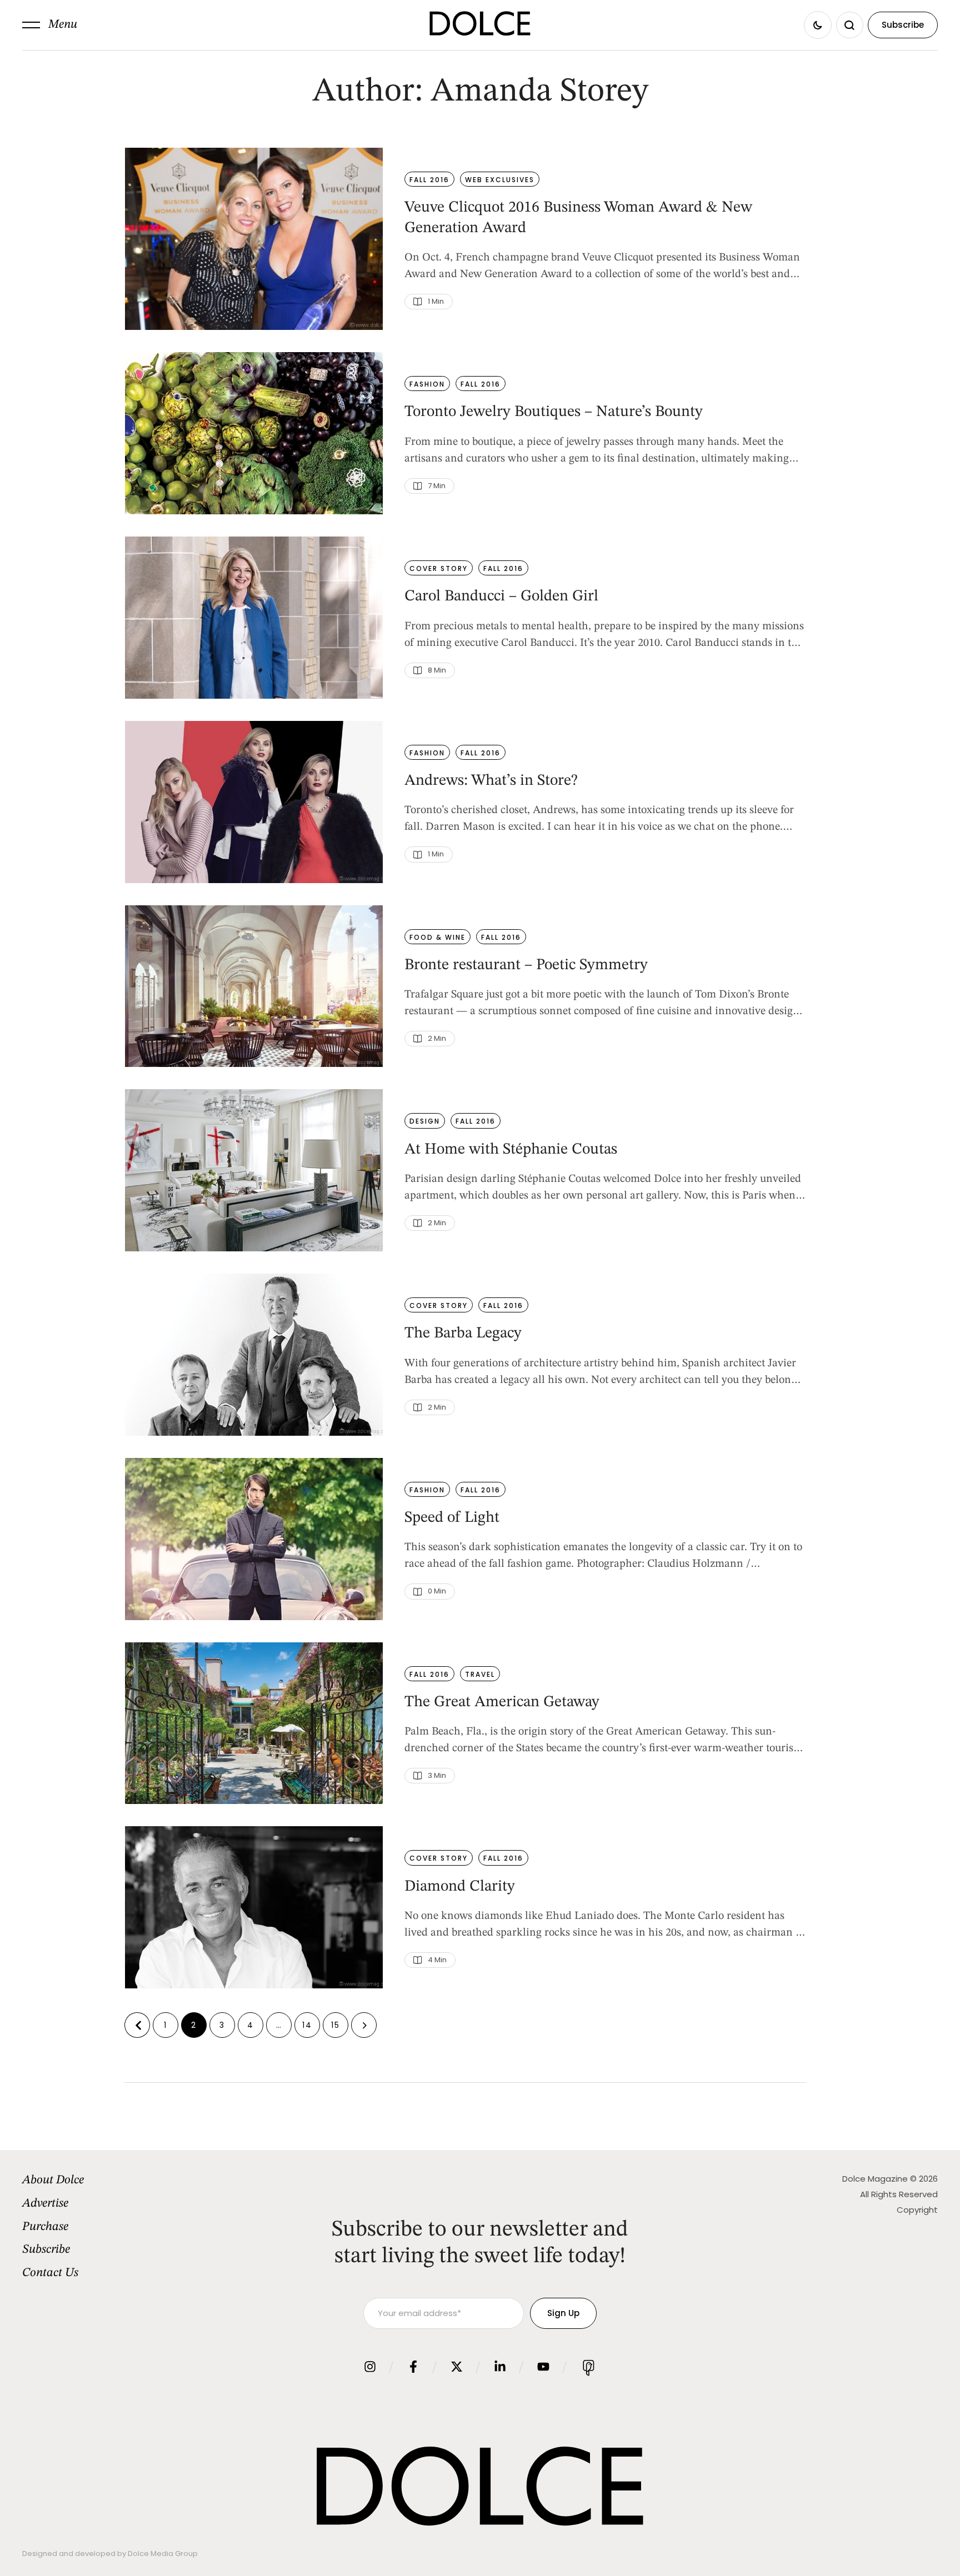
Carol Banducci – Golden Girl (501, 597)
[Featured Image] (254, 239)
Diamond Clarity (460, 1887)
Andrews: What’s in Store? (491, 781)
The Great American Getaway (502, 1702)
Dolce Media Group (163, 2554)
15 (336, 2025)
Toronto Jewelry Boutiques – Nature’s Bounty (554, 412)
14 (307, 2025)
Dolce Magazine (875, 2179)
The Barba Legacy (463, 1334)
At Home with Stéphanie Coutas (511, 1150)
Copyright (917, 2210)
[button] (50, 25)
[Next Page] (364, 2025)
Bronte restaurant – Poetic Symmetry (526, 965)
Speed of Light (452, 1518)
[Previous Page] (137, 2025)
